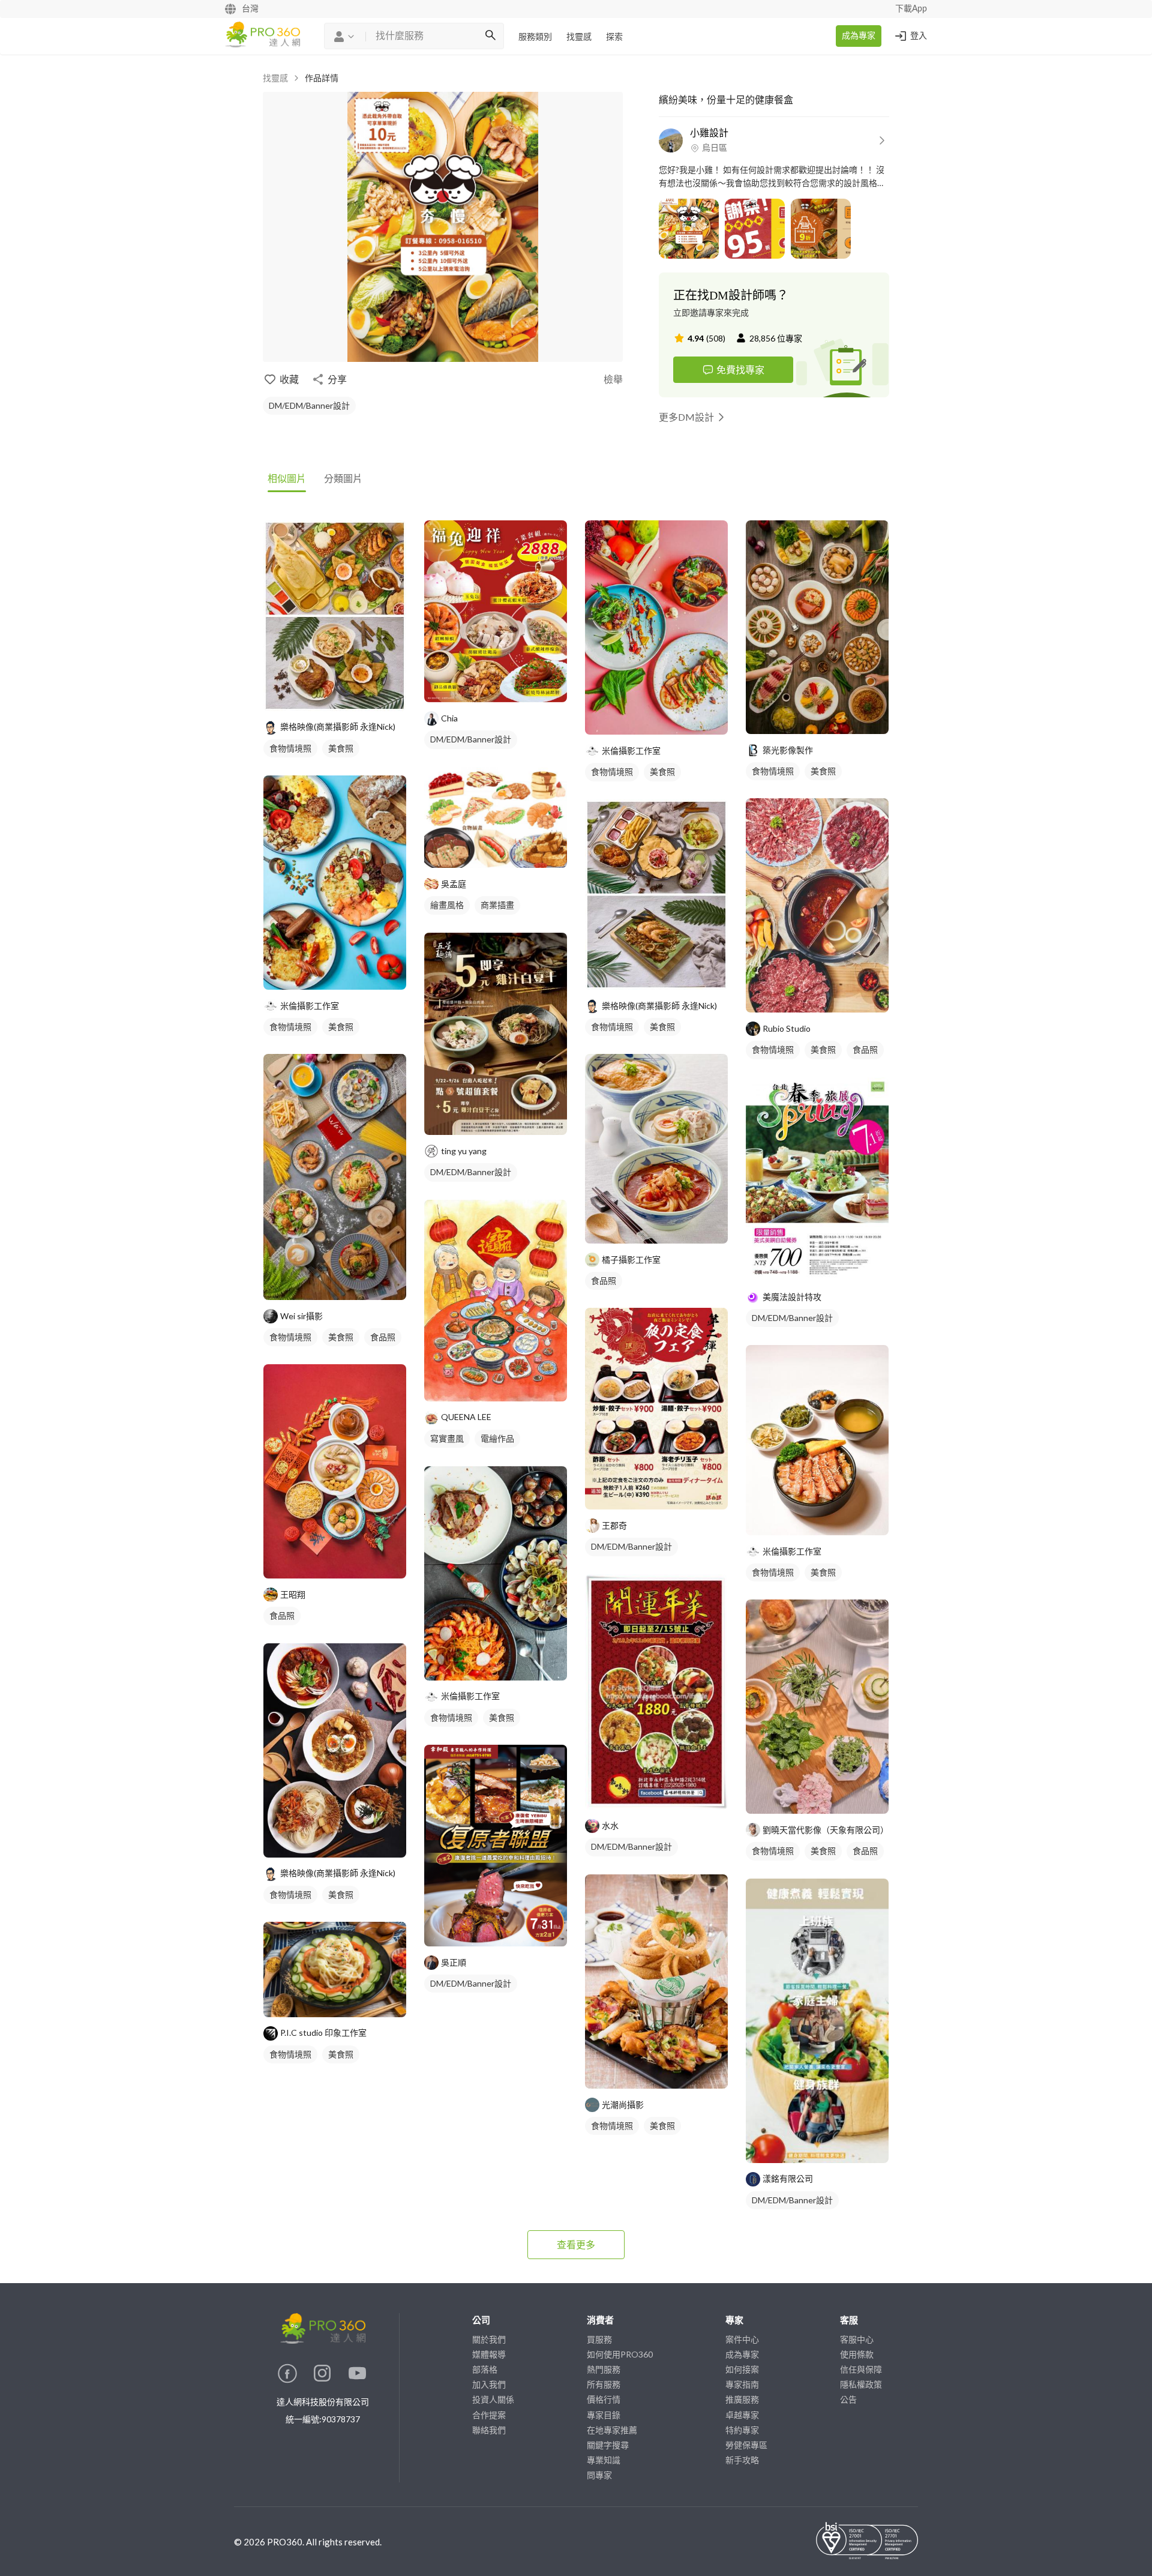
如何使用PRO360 (620, 2354)
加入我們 (489, 2384)
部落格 (485, 2369)
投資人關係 (493, 2399)
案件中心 (742, 2339)
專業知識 (604, 2460)
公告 (848, 2399)
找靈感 (579, 37)
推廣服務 (742, 2399)
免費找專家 (740, 369)
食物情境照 (290, 748)
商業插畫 (497, 905)
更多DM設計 (686, 417)
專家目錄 (604, 2415)
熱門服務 (604, 2369)
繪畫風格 (447, 905)
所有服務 (604, 2384)
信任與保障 (861, 2369)
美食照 (341, 748)
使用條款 (857, 2354)
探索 (614, 37)
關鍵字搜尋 (608, 2445)
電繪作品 (497, 1438)
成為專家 (859, 36)
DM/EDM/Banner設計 (309, 405)
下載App (911, 9)
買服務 (599, 2339)
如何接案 (742, 2369)
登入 (919, 36)
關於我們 (489, 2339)
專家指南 (742, 2384)
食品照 (383, 1337)
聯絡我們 (489, 2430)
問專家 (599, 2475)
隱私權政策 (861, 2384)
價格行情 (604, 2399)
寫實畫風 (447, 1438)
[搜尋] (490, 36)
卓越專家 (742, 2415)
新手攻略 (742, 2460)
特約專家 (742, 2430)
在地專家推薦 (612, 2430)
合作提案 (489, 2415)
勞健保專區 (746, 2445)
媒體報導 (489, 2354)
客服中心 (857, 2339)
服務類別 (535, 37)
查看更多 (576, 2244)
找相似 (353, 695)
